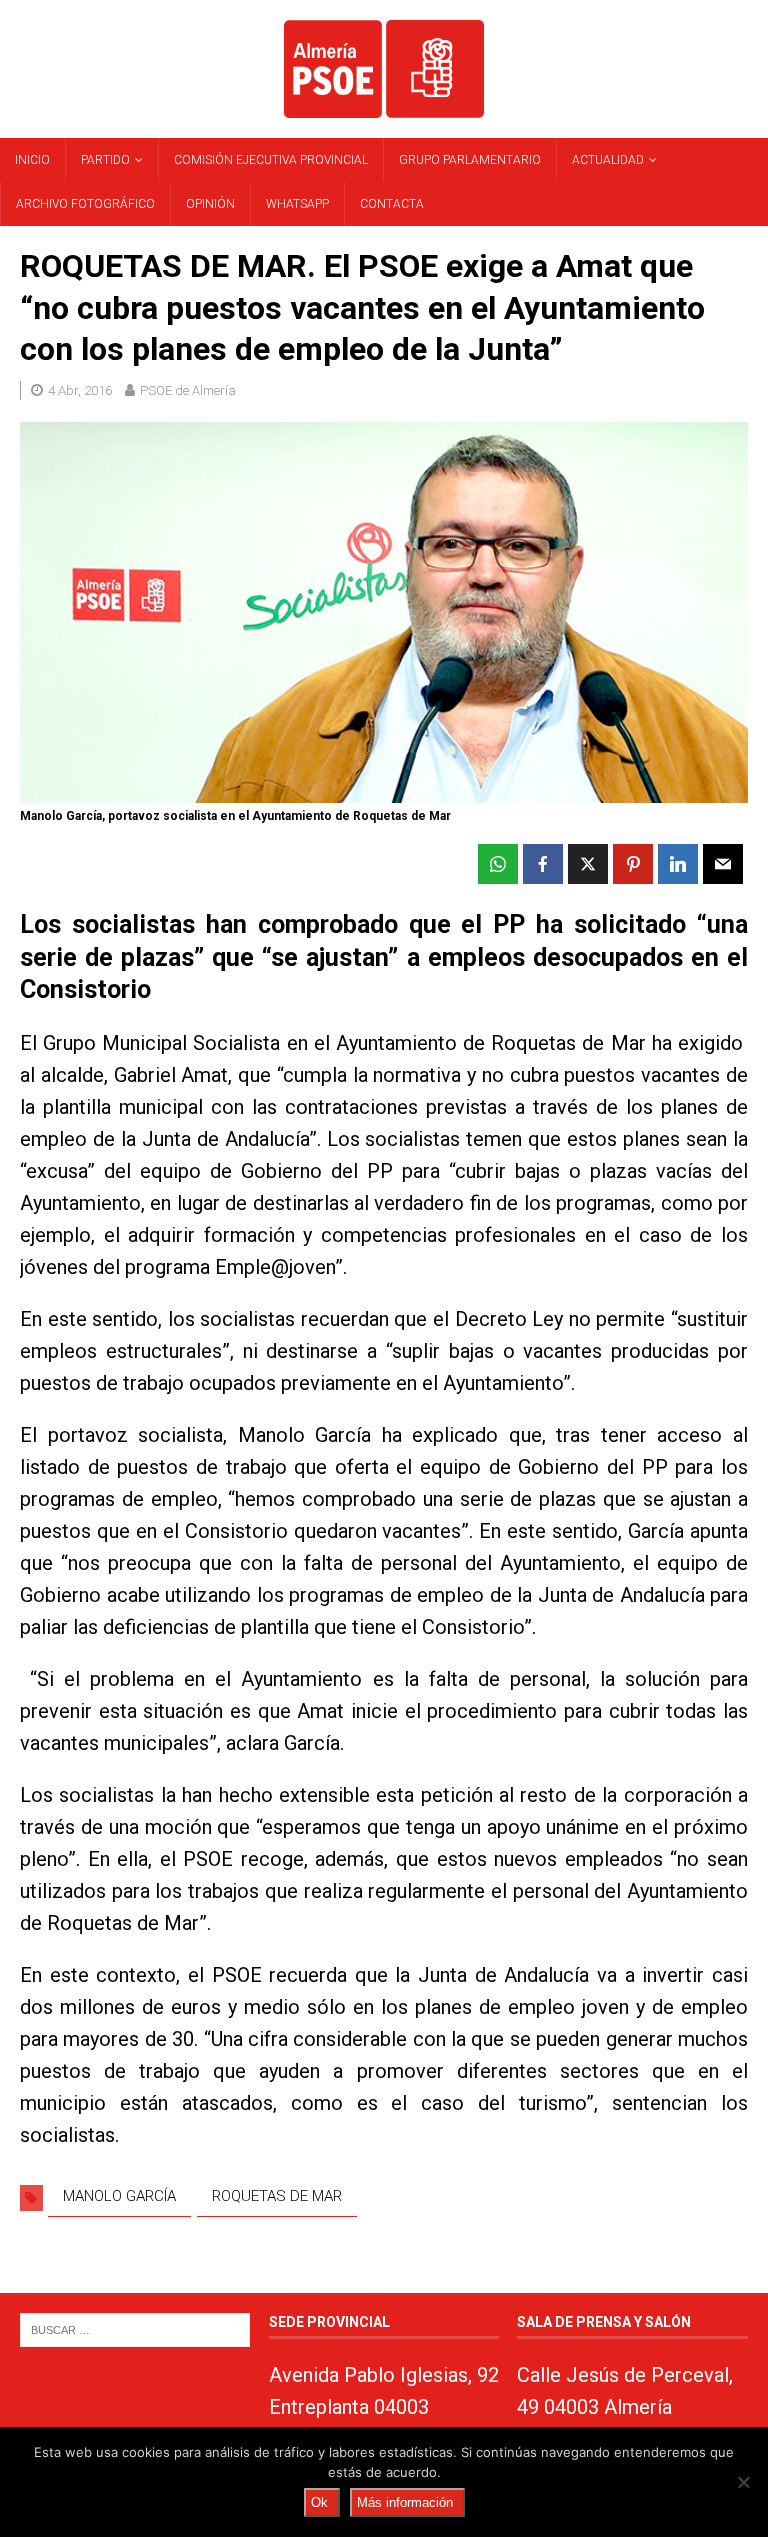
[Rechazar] (743, 2482)
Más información (405, 2502)
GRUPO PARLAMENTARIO (470, 160)
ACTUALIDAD (608, 160)
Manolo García (119, 2196)
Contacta (392, 204)
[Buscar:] (135, 2328)
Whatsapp (297, 204)
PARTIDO (105, 160)
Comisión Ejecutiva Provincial (271, 160)
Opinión (210, 204)
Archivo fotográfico (85, 204)
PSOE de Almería (188, 390)
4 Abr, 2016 (80, 390)
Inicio (32, 160)
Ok (319, 2502)
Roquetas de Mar (277, 2196)
